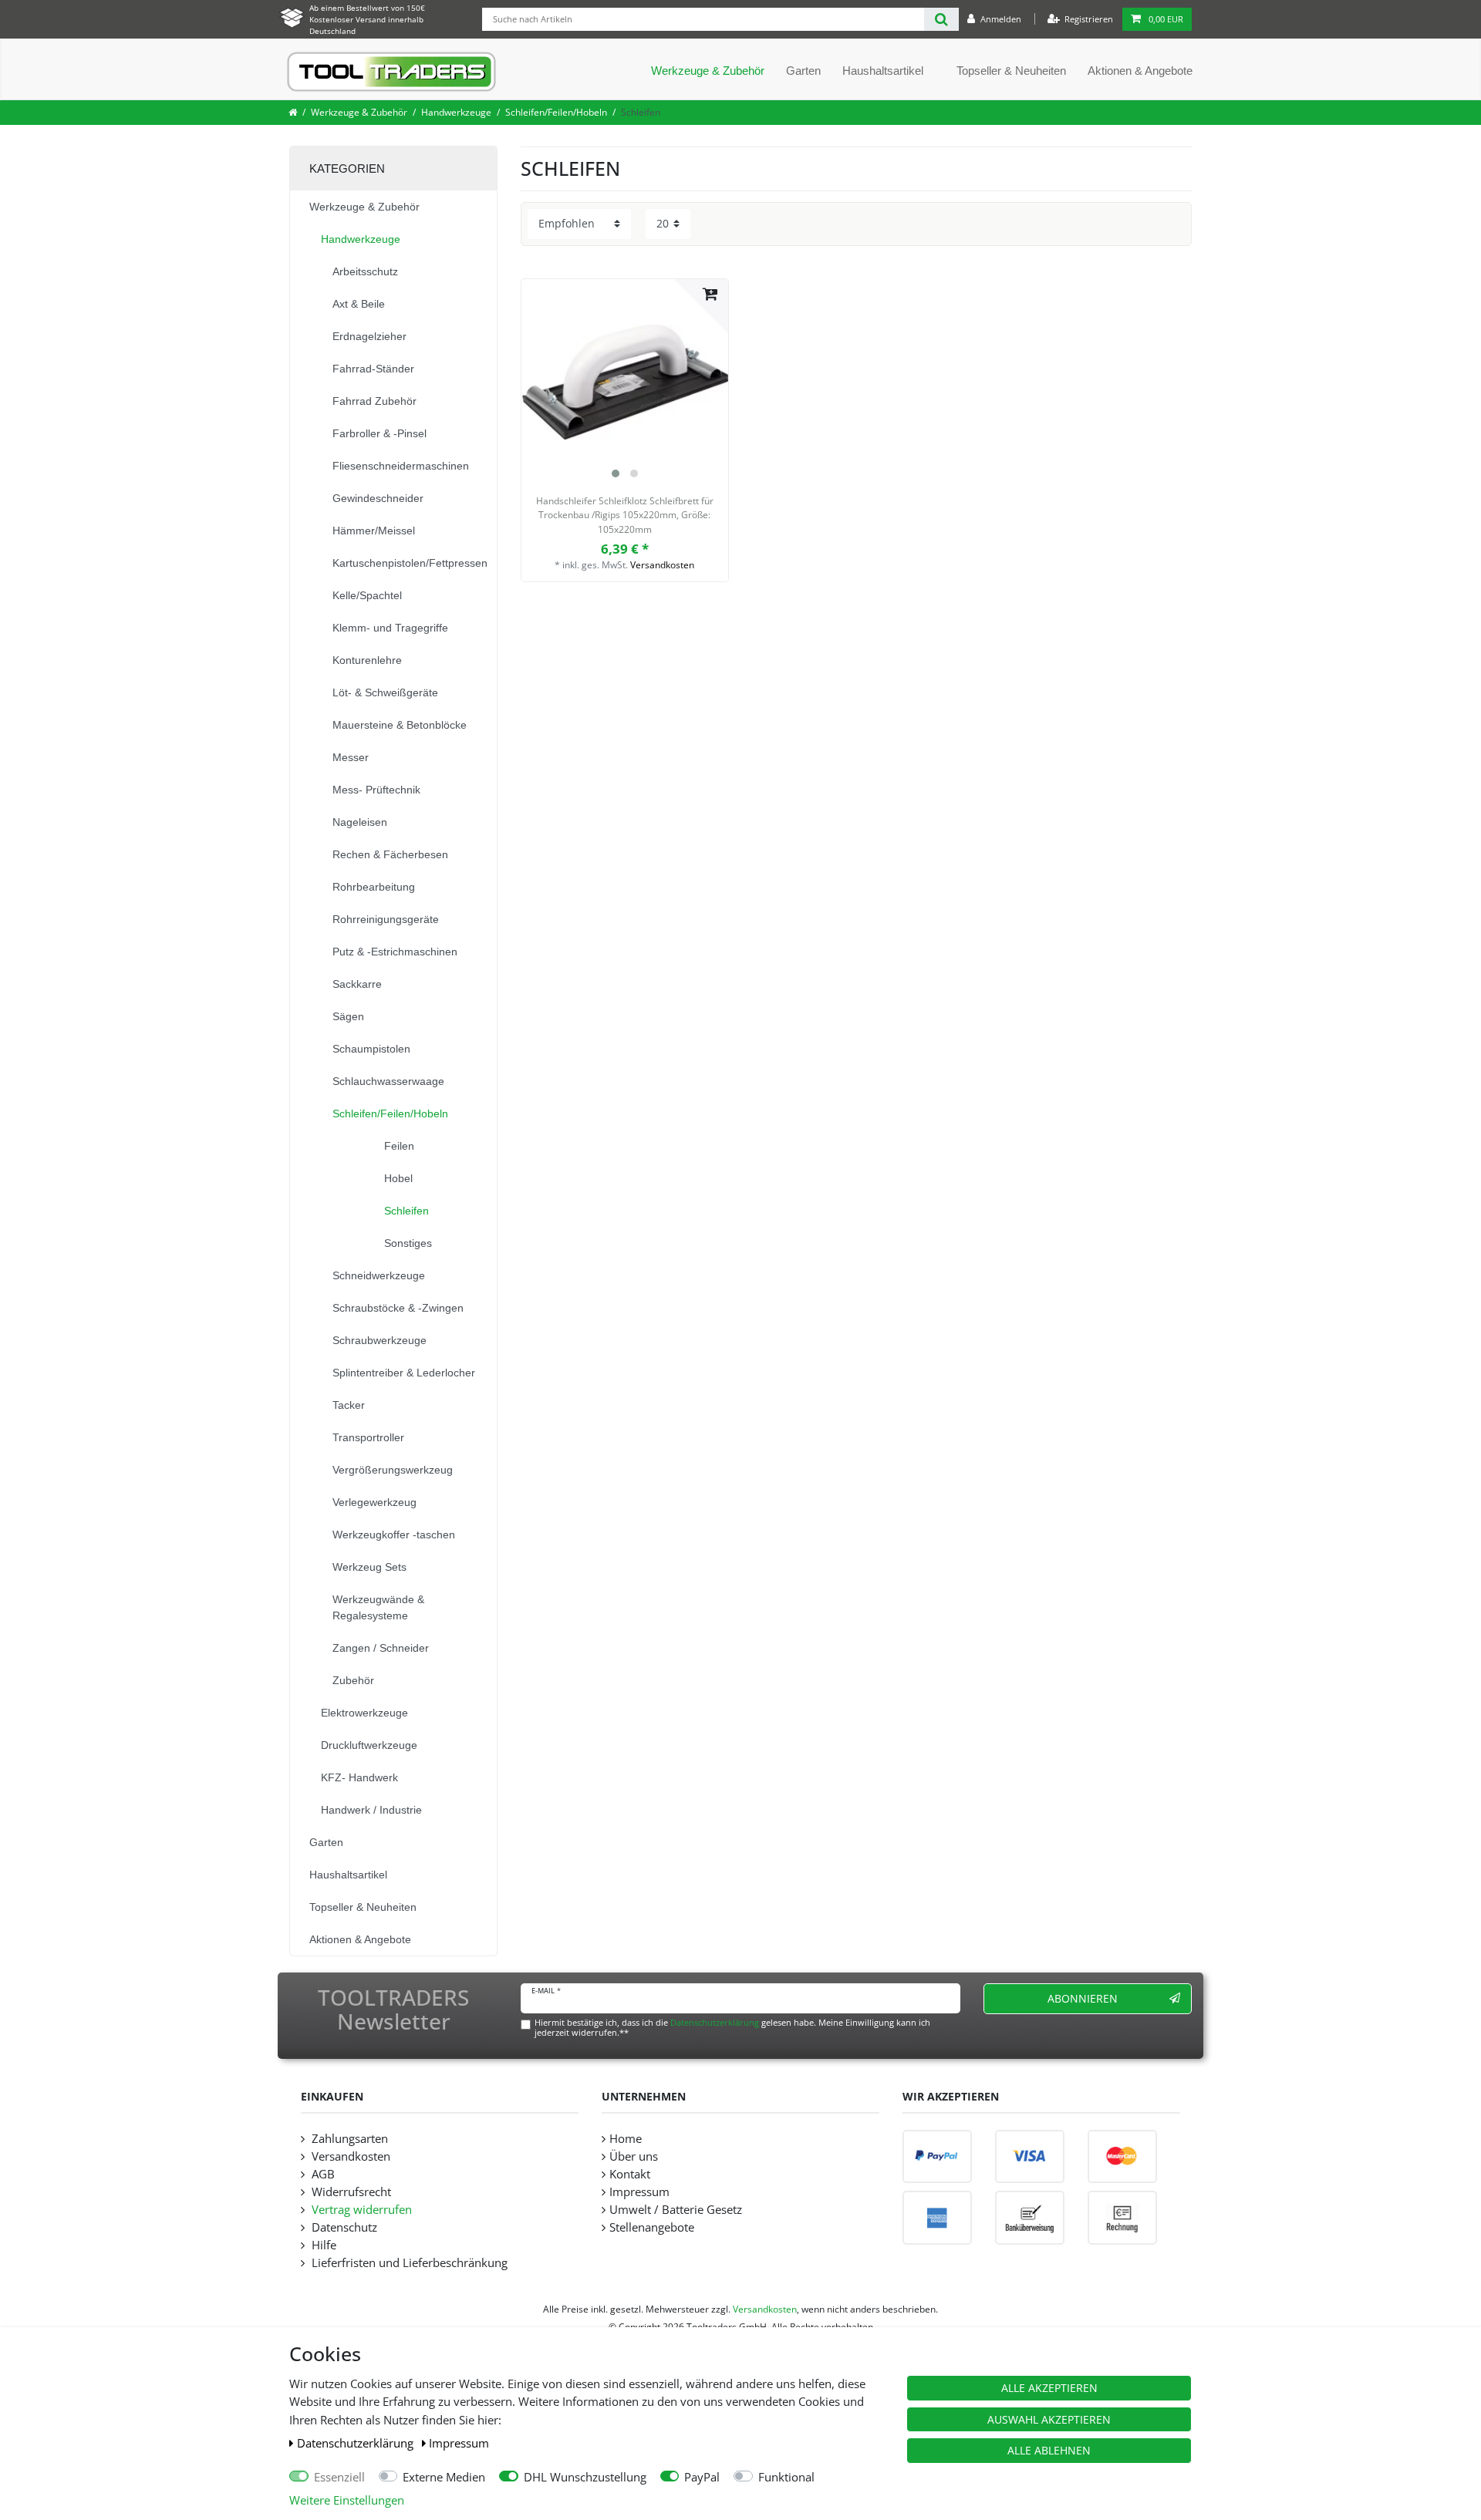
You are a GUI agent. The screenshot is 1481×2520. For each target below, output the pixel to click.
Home (626, 2139)
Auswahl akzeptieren (1049, 2419)
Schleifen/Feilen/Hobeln (556, 112)
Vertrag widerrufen (360, 2210)
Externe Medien (444, 2477)
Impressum (459, 2443)
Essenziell (339, 2477)
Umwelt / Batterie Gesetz (676, 2210)
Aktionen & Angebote (1140, 71)
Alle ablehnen (1049, 2450)
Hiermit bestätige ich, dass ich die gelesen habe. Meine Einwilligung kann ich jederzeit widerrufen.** (732, 2027)
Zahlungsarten (348, 2139)
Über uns (634, 2156)
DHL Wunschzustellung (585, 2477)
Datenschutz (343, 2227)
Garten (803, 71)
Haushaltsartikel (883, 71)
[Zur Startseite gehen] (293, 112)
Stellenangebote (652, 2227)
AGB (322, 2174)
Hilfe (322, 2245)
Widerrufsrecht (350, 2192)
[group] (625, 382)
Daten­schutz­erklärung (357, 2443)
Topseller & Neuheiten (1011, 71)
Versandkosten (662, 565)
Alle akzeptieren (1049, 2388)
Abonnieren (1083, 1998)
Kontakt (630, 2174)
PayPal (702, 2477)
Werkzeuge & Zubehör (708, 71)
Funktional (786, 2477)
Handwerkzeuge (456, 112)
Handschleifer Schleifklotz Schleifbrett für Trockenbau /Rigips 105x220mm (625, 515)
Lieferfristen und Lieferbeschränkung (408, 2263)
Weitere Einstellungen (347, 2500)
